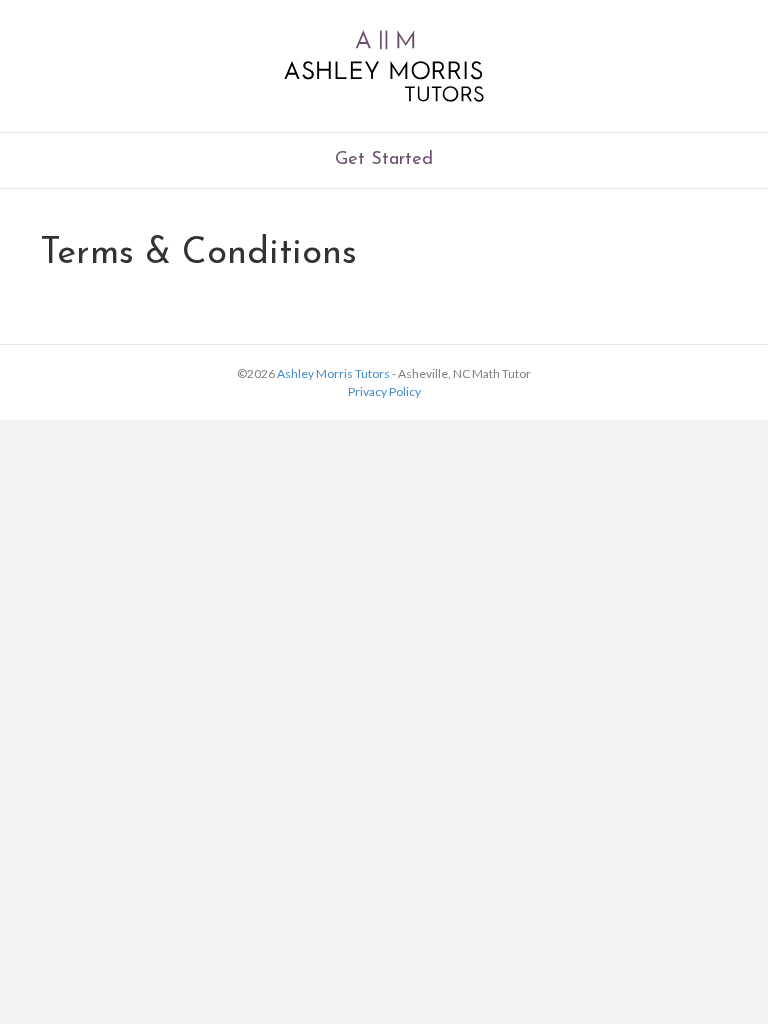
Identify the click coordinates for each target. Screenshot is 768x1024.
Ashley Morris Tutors (333, 373)
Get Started (384, 160)
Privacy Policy (384, 391)
